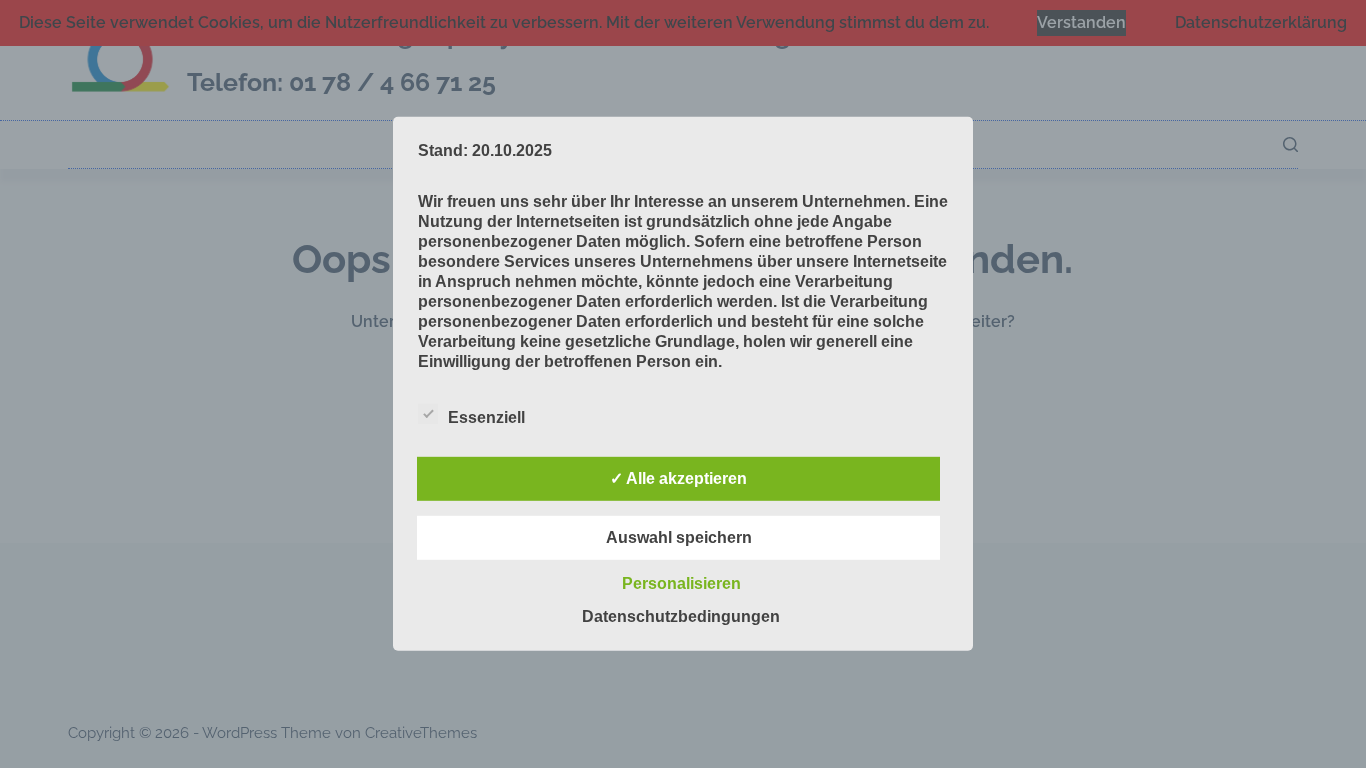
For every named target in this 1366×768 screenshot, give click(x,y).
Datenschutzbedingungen (681, 616)
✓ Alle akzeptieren (678, 478)
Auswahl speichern (679, 537)
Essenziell (486, 417)
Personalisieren (681, 583)
